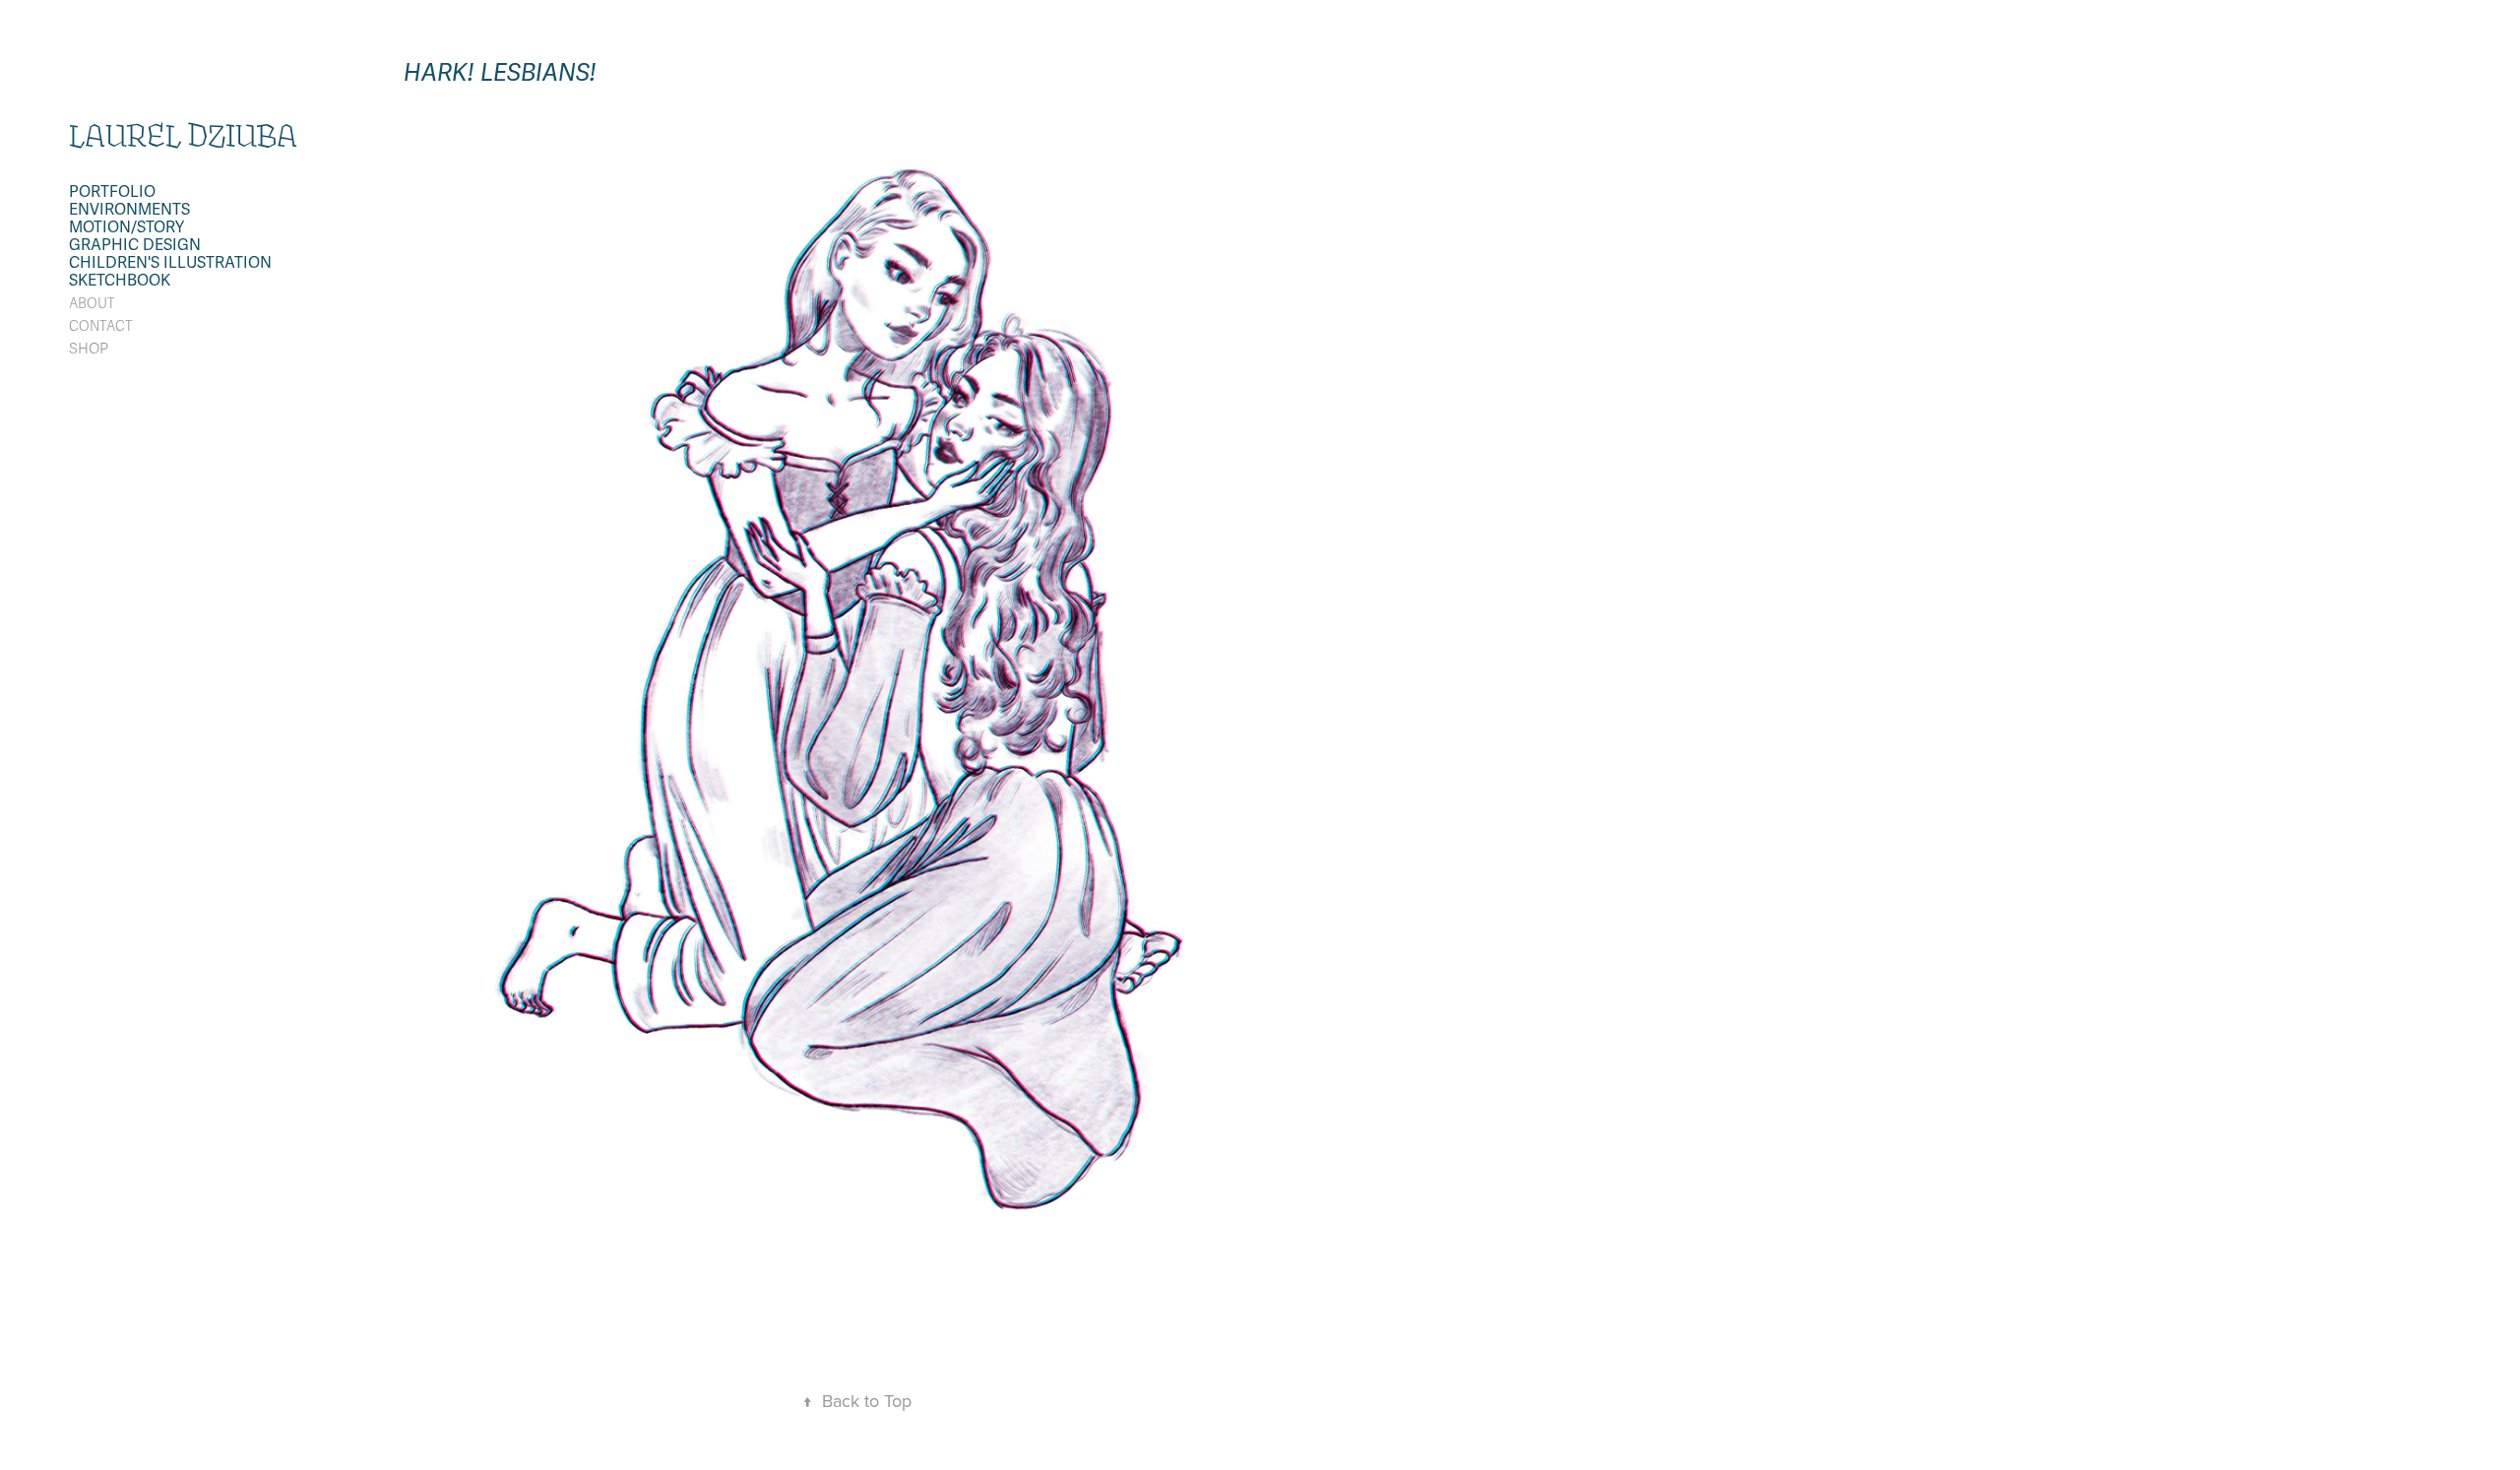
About (92, 304)
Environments (129, 210)
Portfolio (112, 192)
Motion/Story (126, 227)
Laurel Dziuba (183, 135)
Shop (89, 349)
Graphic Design (135, 245)
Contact (101, 326)
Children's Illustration (170, 263)
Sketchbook (120, 281)
